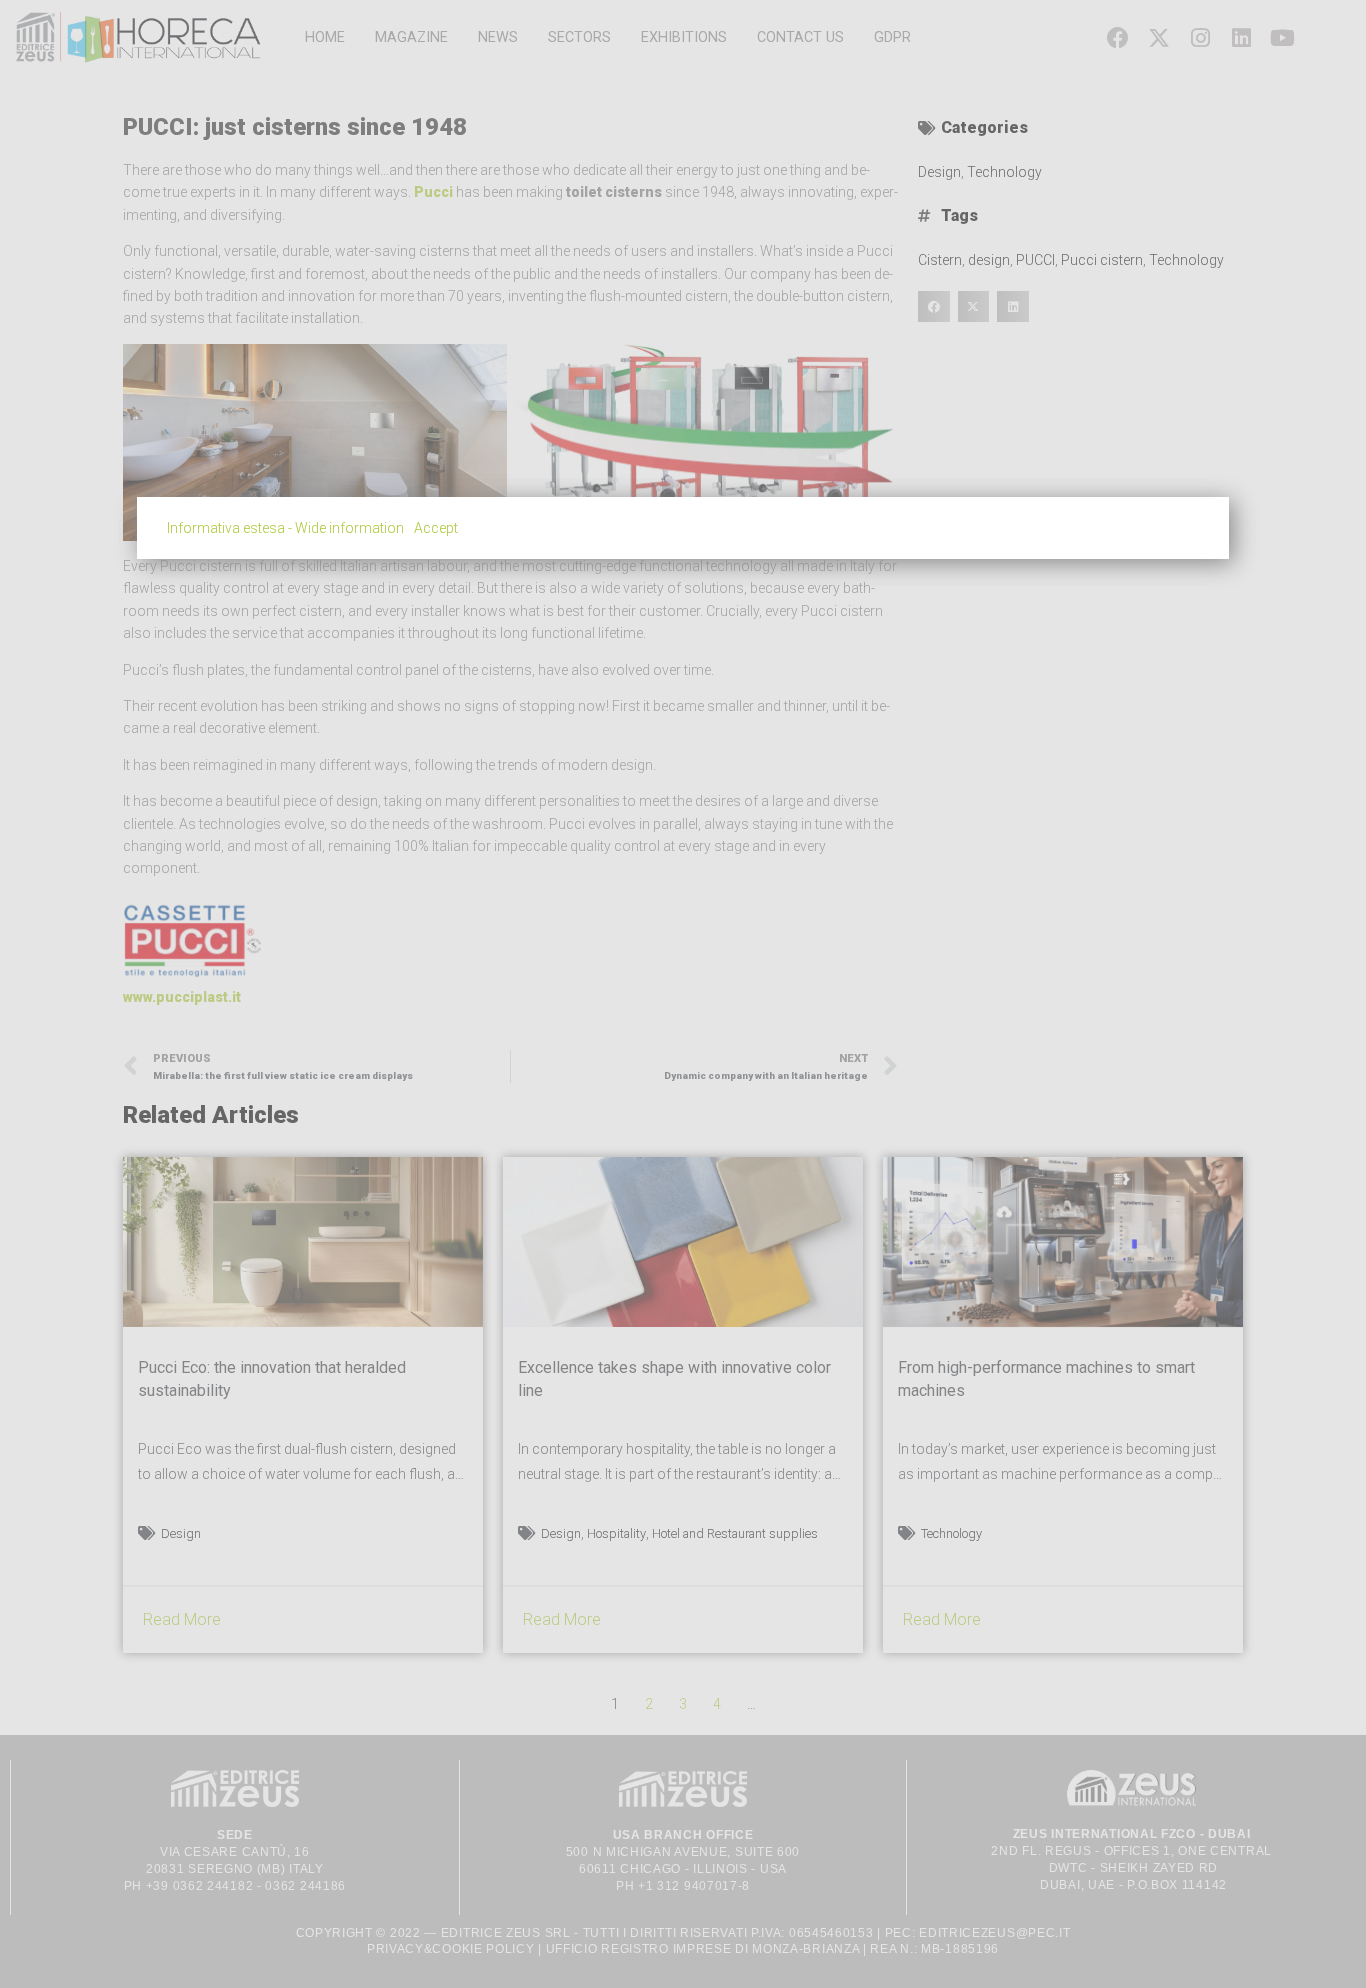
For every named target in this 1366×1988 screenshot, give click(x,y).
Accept (436, 528)
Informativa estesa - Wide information (285, 528)
